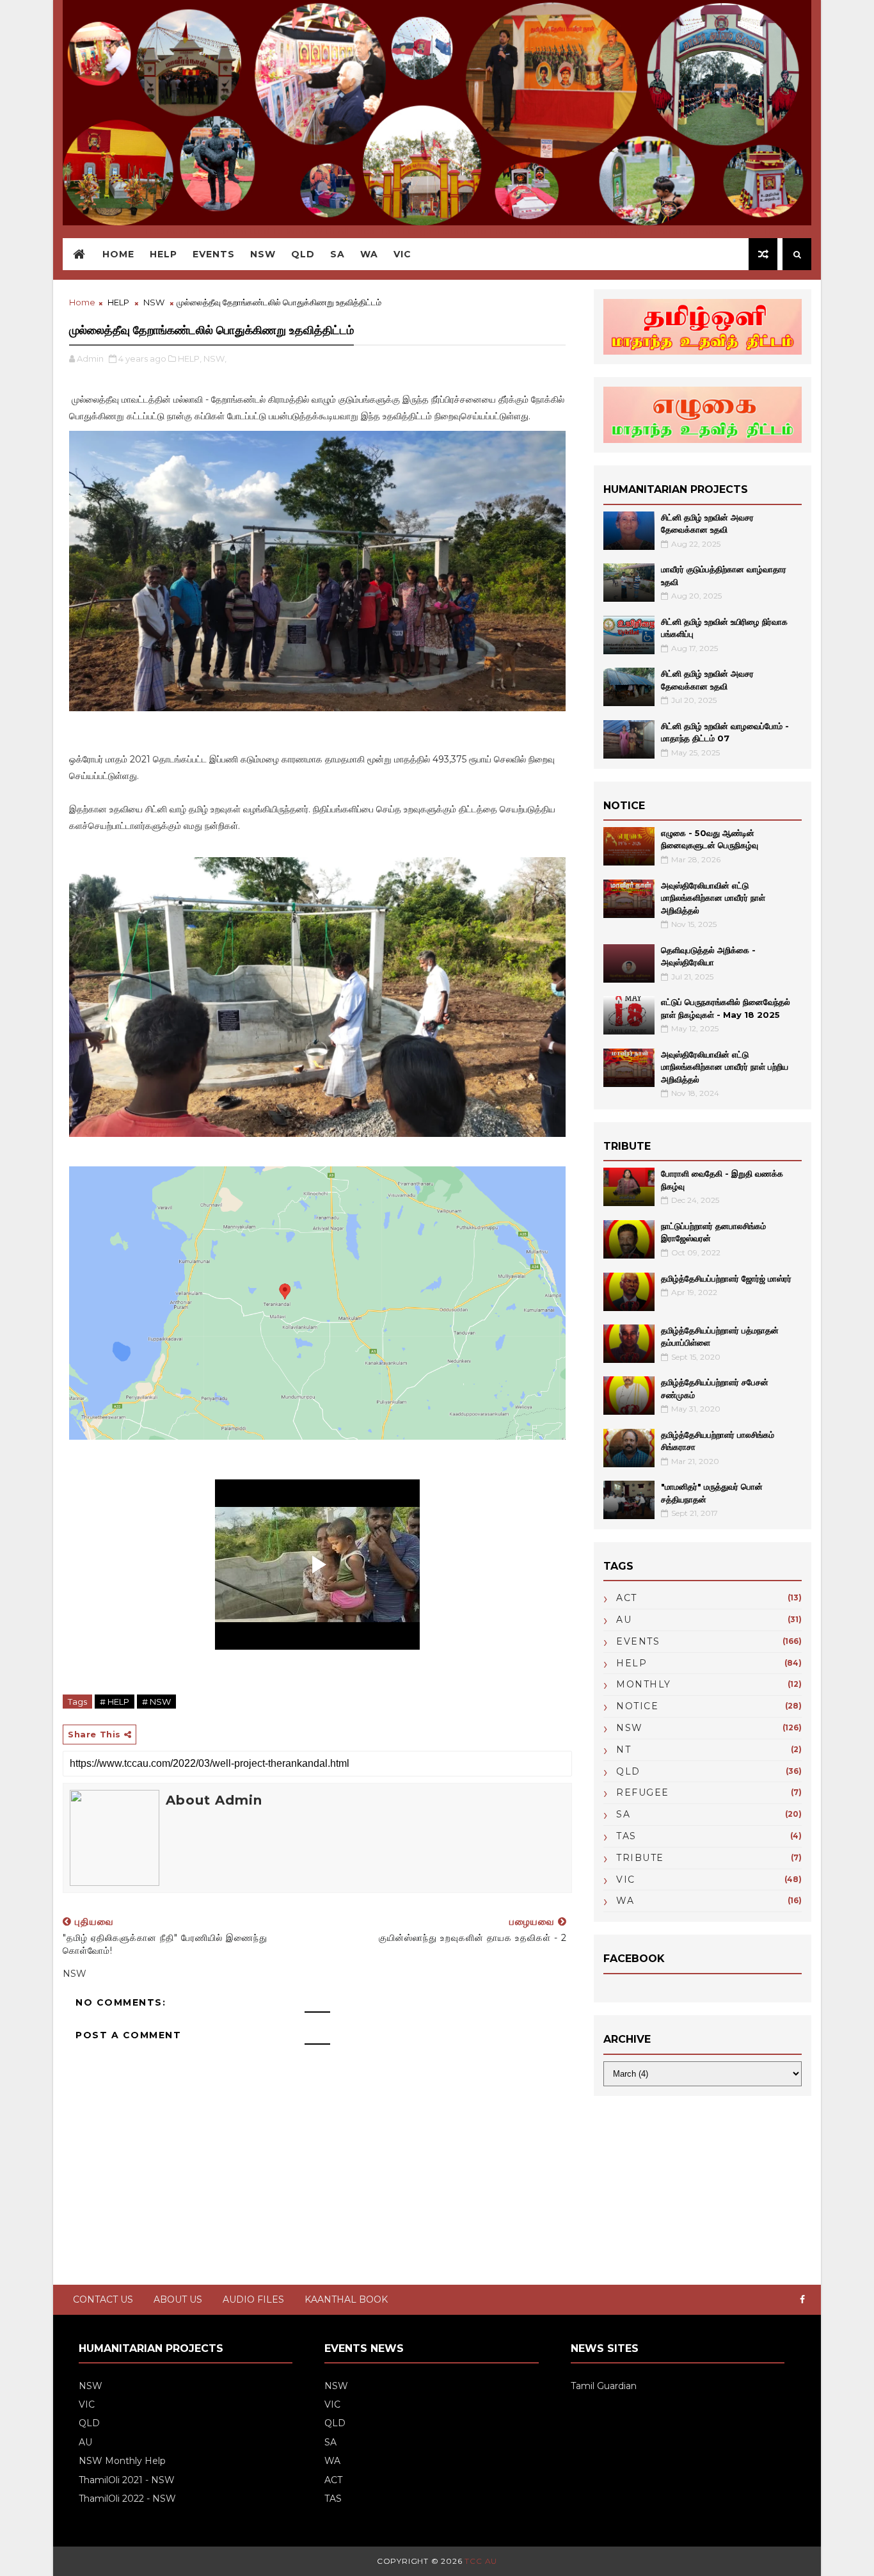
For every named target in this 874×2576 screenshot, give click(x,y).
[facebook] (802, 2300)
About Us (178, 2299)
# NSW (156, 1702)
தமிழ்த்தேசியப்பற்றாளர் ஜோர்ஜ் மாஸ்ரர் (726, 1278)
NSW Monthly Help (122, 2461)
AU (624, 1620)
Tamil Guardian (604, 2386)
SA (338, 254)
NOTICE (637, 1706)
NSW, (215, 358)
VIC (402, 254)
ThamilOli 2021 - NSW (127, 2480)
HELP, (190, 358)
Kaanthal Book (346, 2299)
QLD (303, 254)
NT (624, 1750)
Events (214, 254)
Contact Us (103, 2299)
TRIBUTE (640, 1858)
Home (118, 254)
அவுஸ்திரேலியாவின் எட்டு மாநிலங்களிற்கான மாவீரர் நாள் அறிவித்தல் (713, 898)
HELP (163, 254)
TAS (626, 1836)
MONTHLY (644, 1684)
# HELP (115, 1702)
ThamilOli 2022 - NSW (127, 2499)
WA (369, 254)
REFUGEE (643, 1792)
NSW (263, 254)
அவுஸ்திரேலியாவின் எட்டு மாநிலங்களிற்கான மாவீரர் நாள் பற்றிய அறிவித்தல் (725, 1067)
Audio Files (253, 2299)
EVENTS (638, 1641)
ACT (627, 1598)
